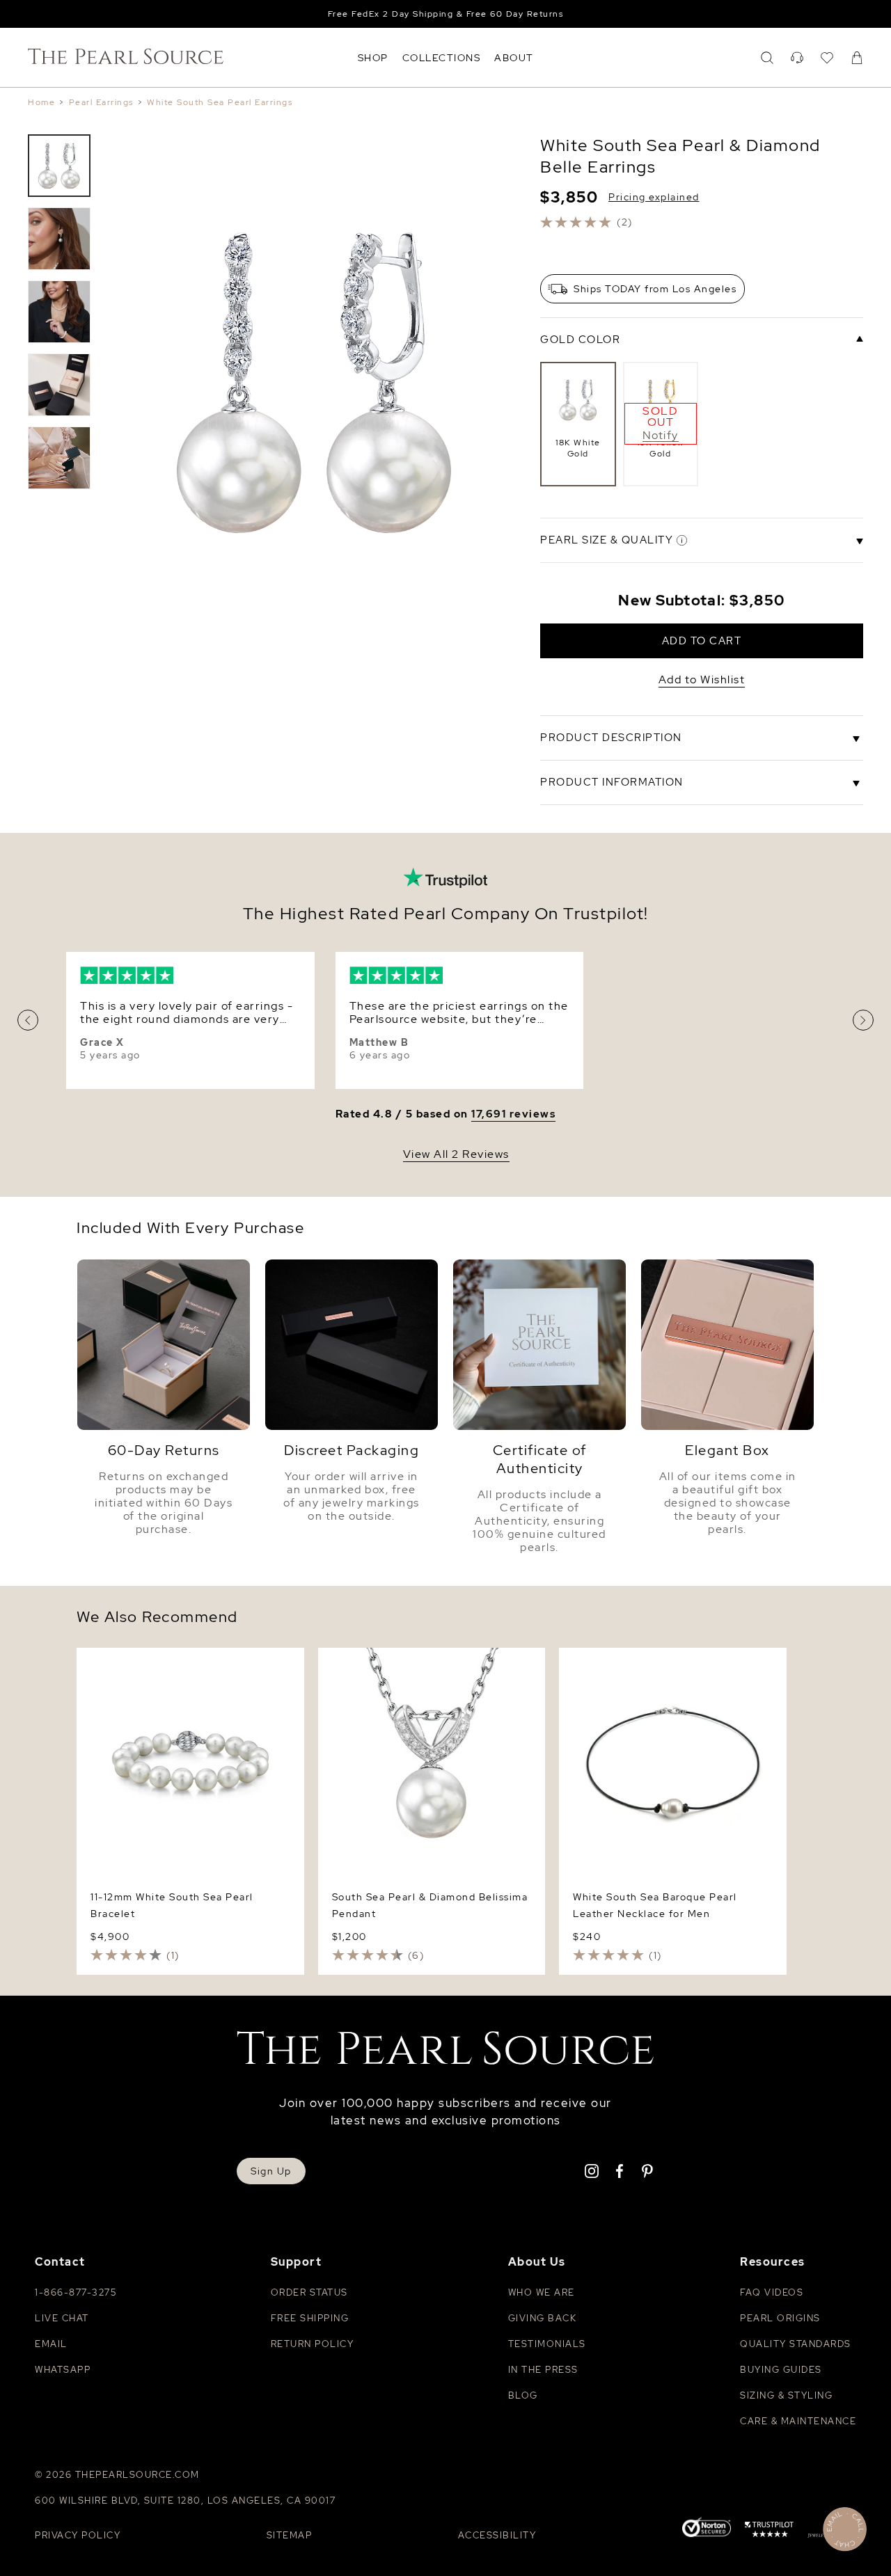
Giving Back (543, 2318)
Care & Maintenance (798, 2421)
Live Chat (62, 2318)
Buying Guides (781, 2370)
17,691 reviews (513, 1114)
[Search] (767, 58)
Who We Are (542, 2292)
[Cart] (857, 58)
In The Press (543, 2370)
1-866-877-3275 (76, 2292)
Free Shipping (310, 2318)
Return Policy (313, 2344)
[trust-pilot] (769, 2531)
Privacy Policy (78, 2535)
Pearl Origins (780, 2318)
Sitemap (290, 2535)
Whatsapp (63, 2370)
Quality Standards (796, 2344)
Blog (523, 2395)
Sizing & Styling (786, 2395)
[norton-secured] (707, 2529)
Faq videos (772, 2292)
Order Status (309, 2292)
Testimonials (547, 2344)
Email (51, 2344)
